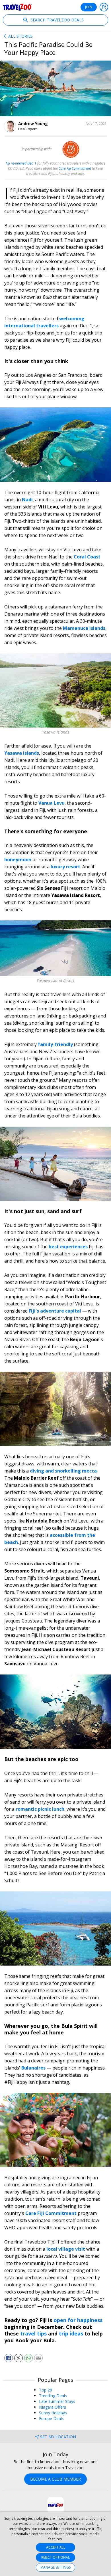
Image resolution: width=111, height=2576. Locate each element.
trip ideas (72, 2333)
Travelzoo (17, 7)
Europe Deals (51, 2418)
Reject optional (55, 2557)
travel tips (33, 2333)
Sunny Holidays (53, 2413)
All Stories (20, 36)
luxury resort (65, 867)
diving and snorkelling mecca (63, 1471)
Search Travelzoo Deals (56, 20)
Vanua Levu (52, 803)
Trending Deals (53, 2396)
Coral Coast (87, 557)
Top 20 (46, 2390)
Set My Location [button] (58, 2437)
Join (89, 7)
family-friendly (56, 1044)
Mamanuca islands (84, 628)
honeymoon (18, 860)
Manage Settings (55, 2567)
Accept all (56, 2547)
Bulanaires (34, 2068)
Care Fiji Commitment (51, 2213)
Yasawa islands (22, 753)
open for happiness (78, 2320)
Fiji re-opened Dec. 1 (21, 163)
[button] (9, 2358)
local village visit (66, 2249)
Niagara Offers (53, 2407)
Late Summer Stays (57, 2401)
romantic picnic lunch (40, 1809)
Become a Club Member (55, 2479)
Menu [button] (104, 7)
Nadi (27, 500)
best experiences (68, 1247)
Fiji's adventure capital (55, 1311)
